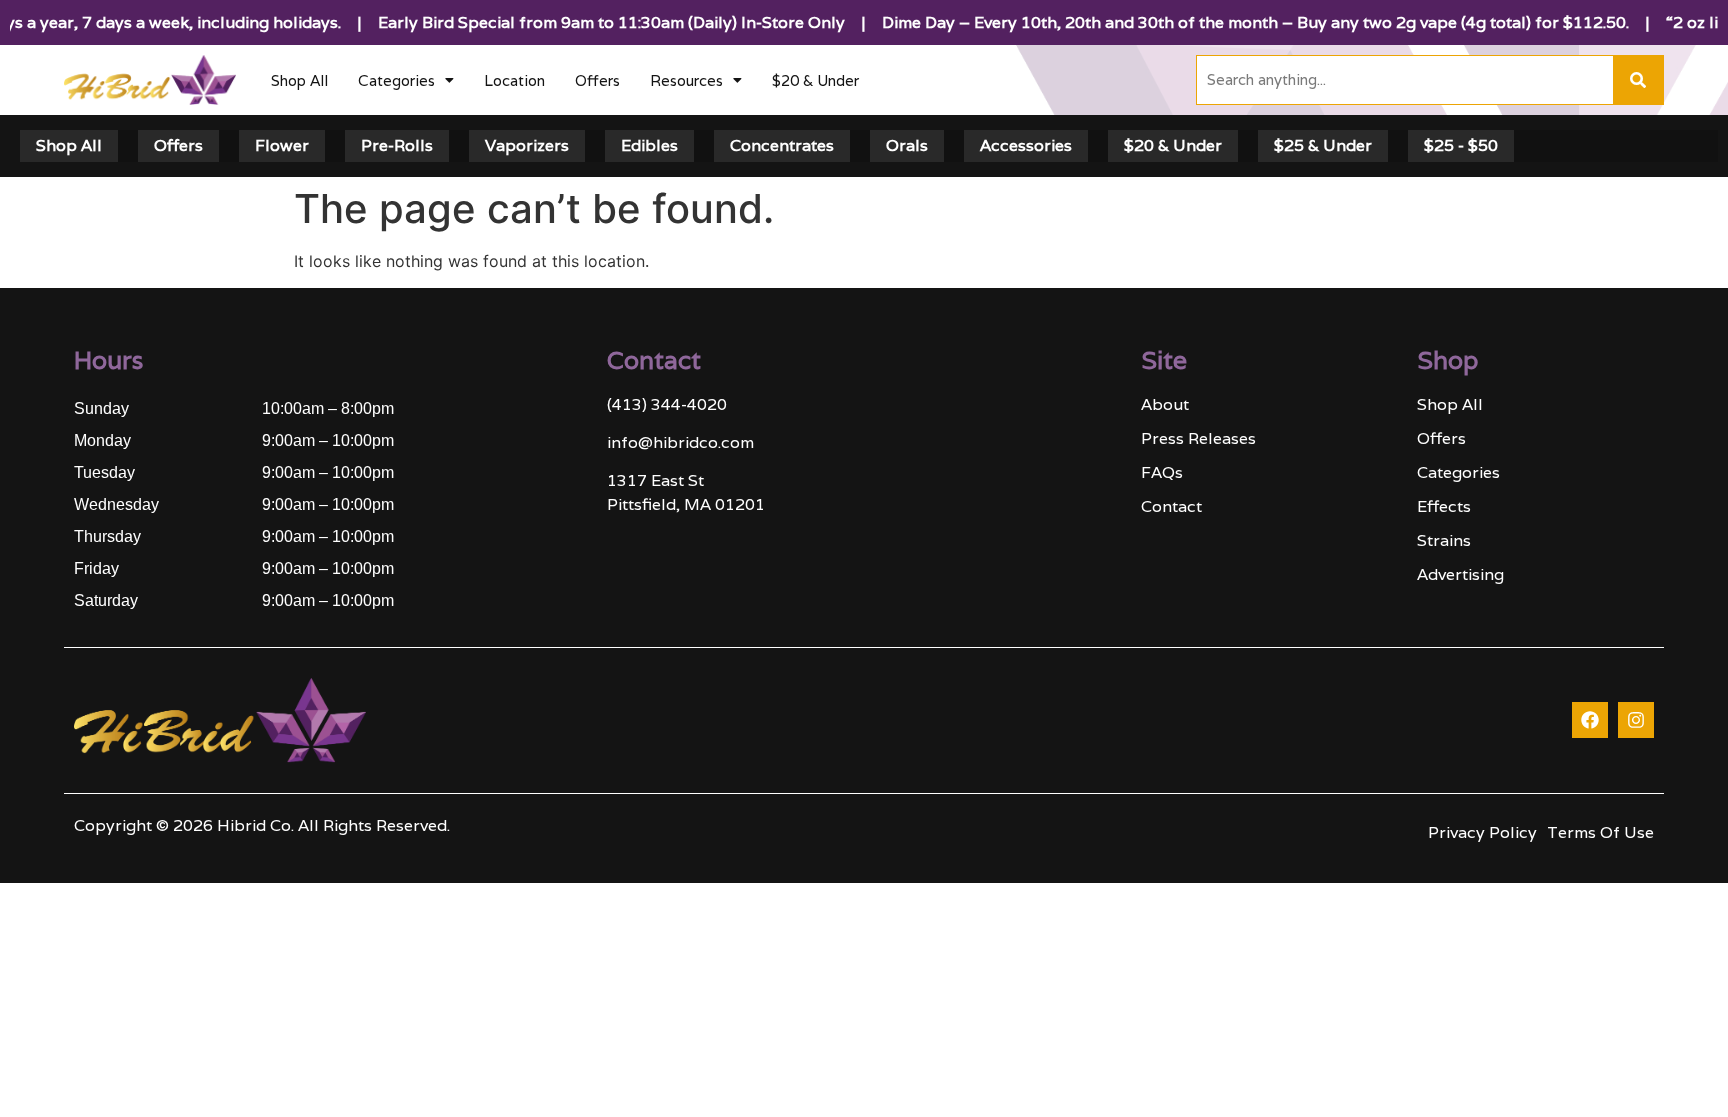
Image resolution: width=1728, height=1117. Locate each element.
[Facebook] (1590, 720)
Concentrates (782, 145)
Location (514, 80)
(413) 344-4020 (667, 404)
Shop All (299, 80)
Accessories (1026, 145)
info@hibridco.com (680, 442)
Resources (686, 80)
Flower (282, 145)
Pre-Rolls (397, 145)
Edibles (649, 145)
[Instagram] (1636, 720)
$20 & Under (815, 80)
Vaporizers (527, 145)
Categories (396, 80)
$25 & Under (1323, 145)
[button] (406, 80)
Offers (597, 80)
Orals (907, 145)
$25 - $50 (1461, 145)
